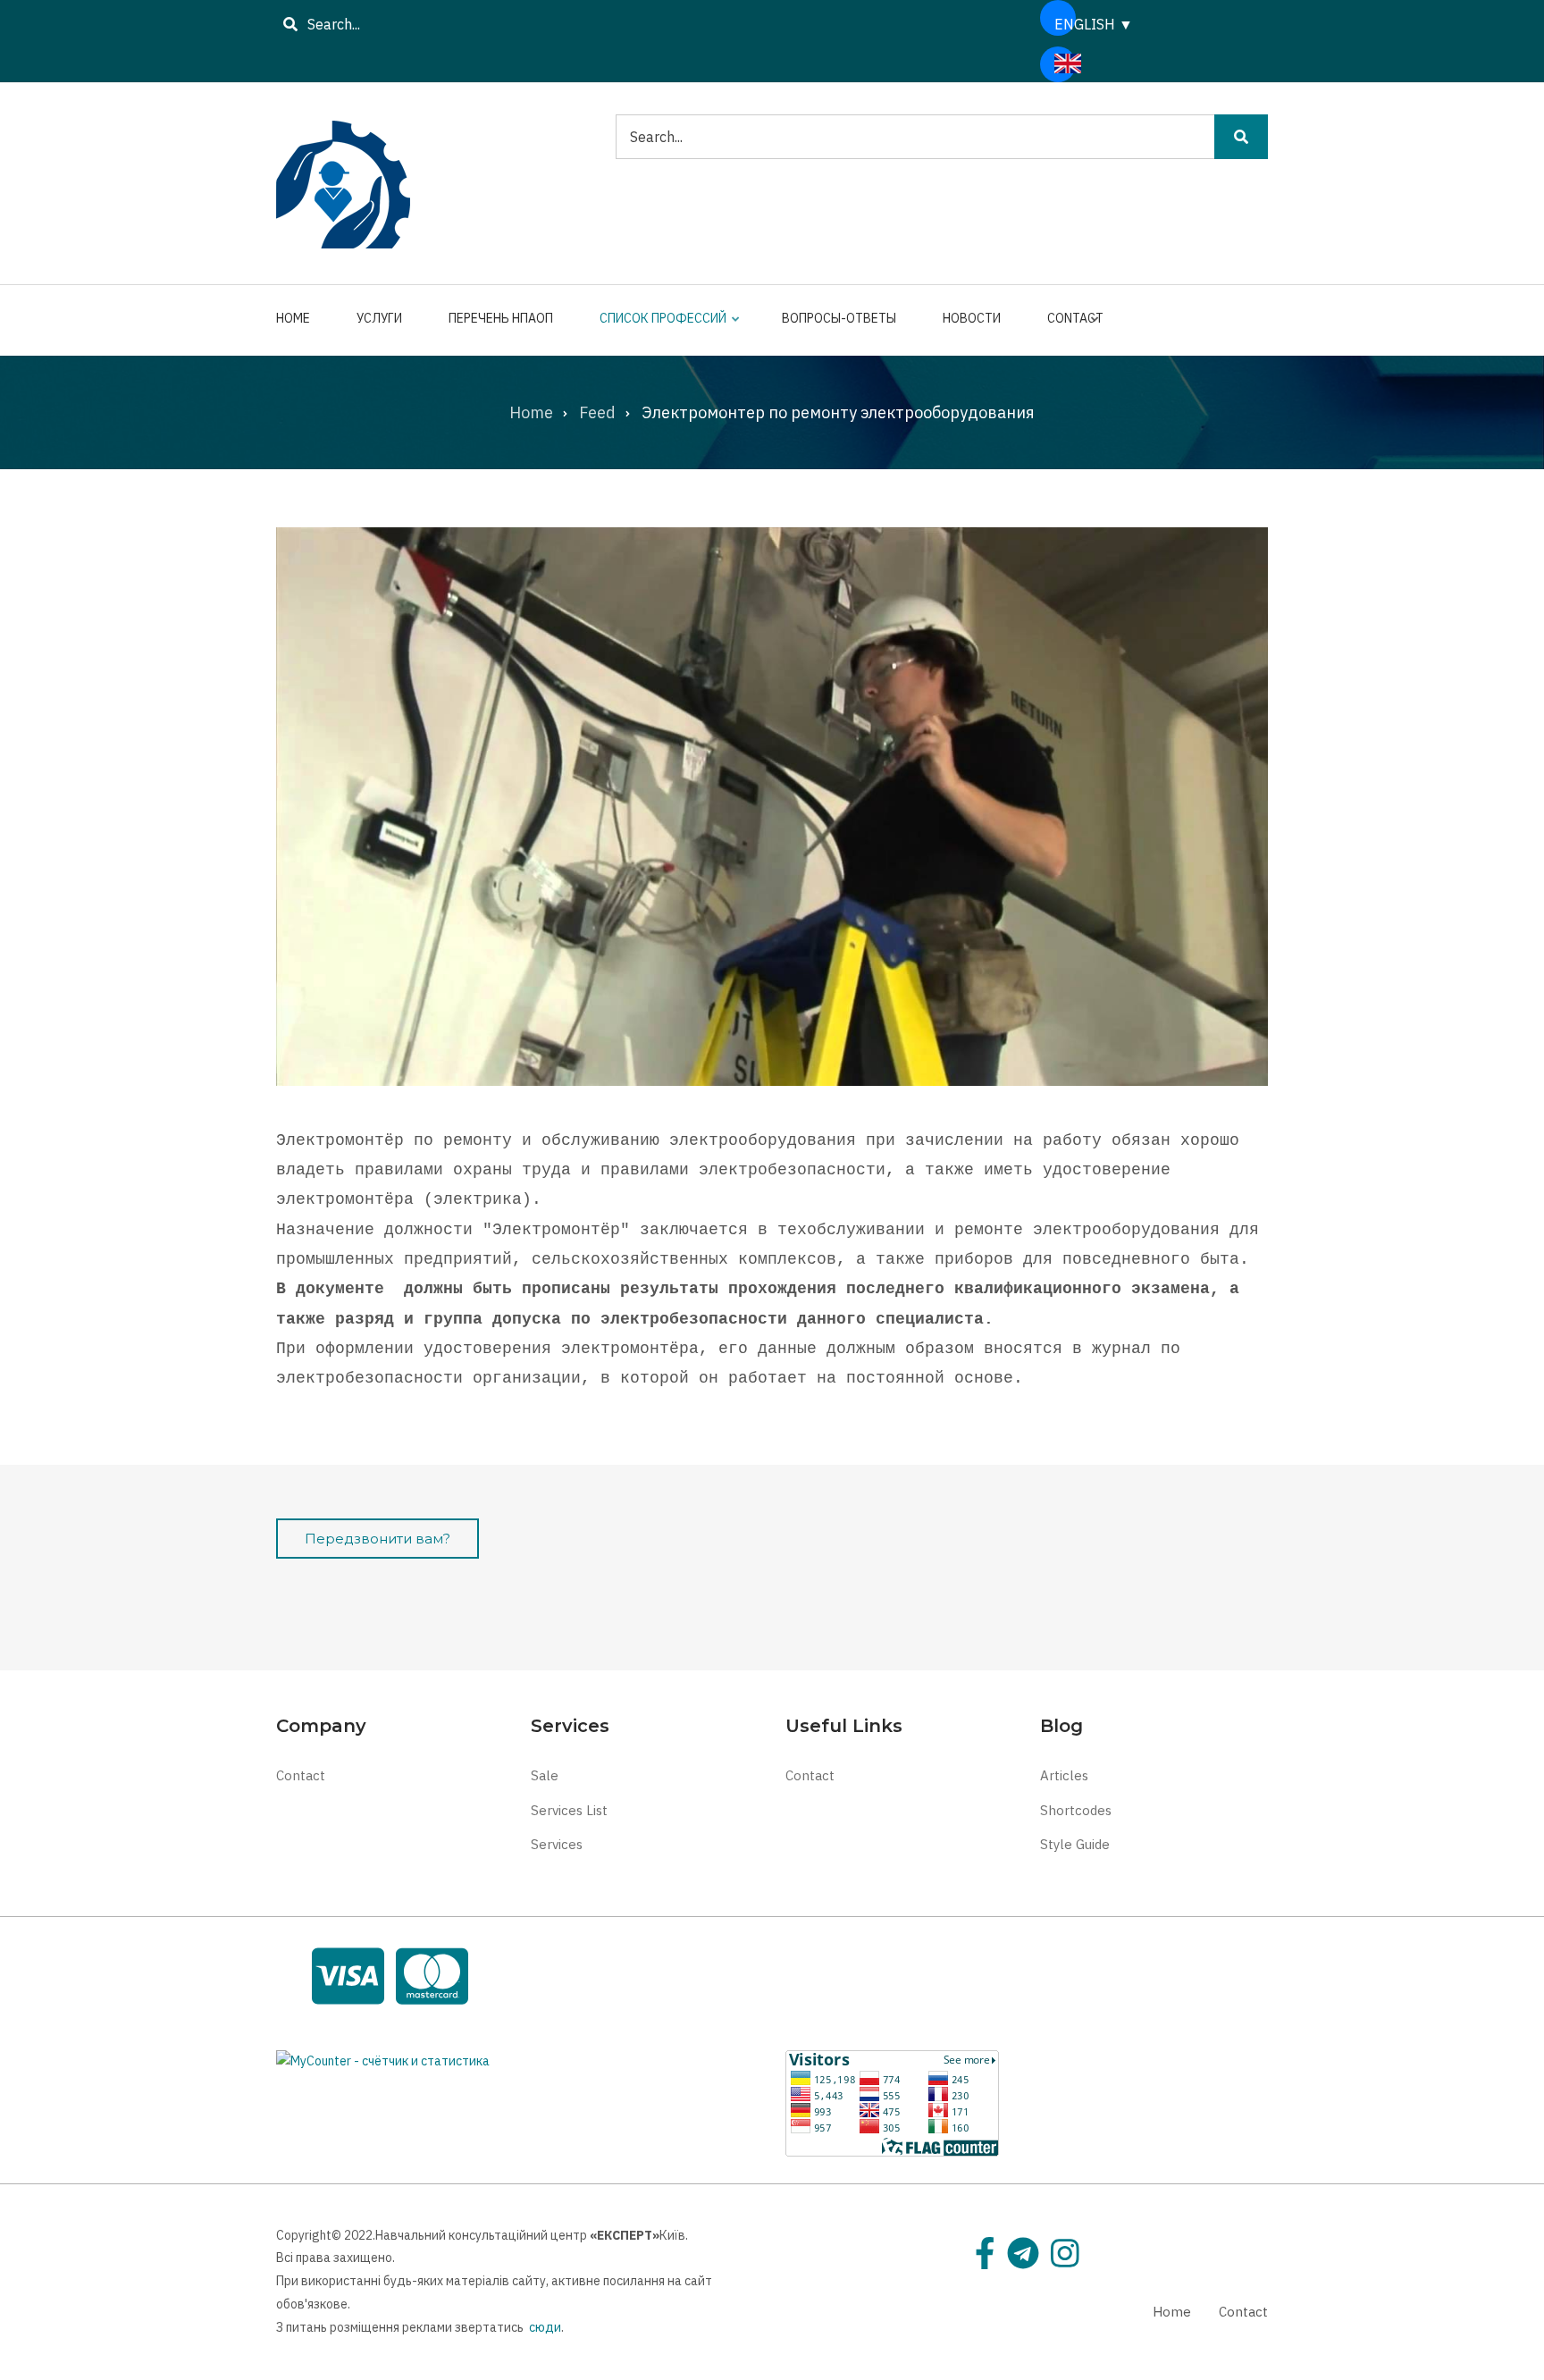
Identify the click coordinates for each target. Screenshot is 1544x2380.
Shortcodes (1076, 1810)
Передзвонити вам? (378, 1539)
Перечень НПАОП (501, 318)
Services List (569, 1810)
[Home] (343, 181)
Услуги (379, 318)
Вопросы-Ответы (839, 318)
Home (293, 318)
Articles (1064, 1775)
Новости (972, 318)
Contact (1071, 326)
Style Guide (1075, 1844)
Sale (545, 1775)
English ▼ (1065, 24)
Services (557, 1844)
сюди (545, 2327)
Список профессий (659, 326)
